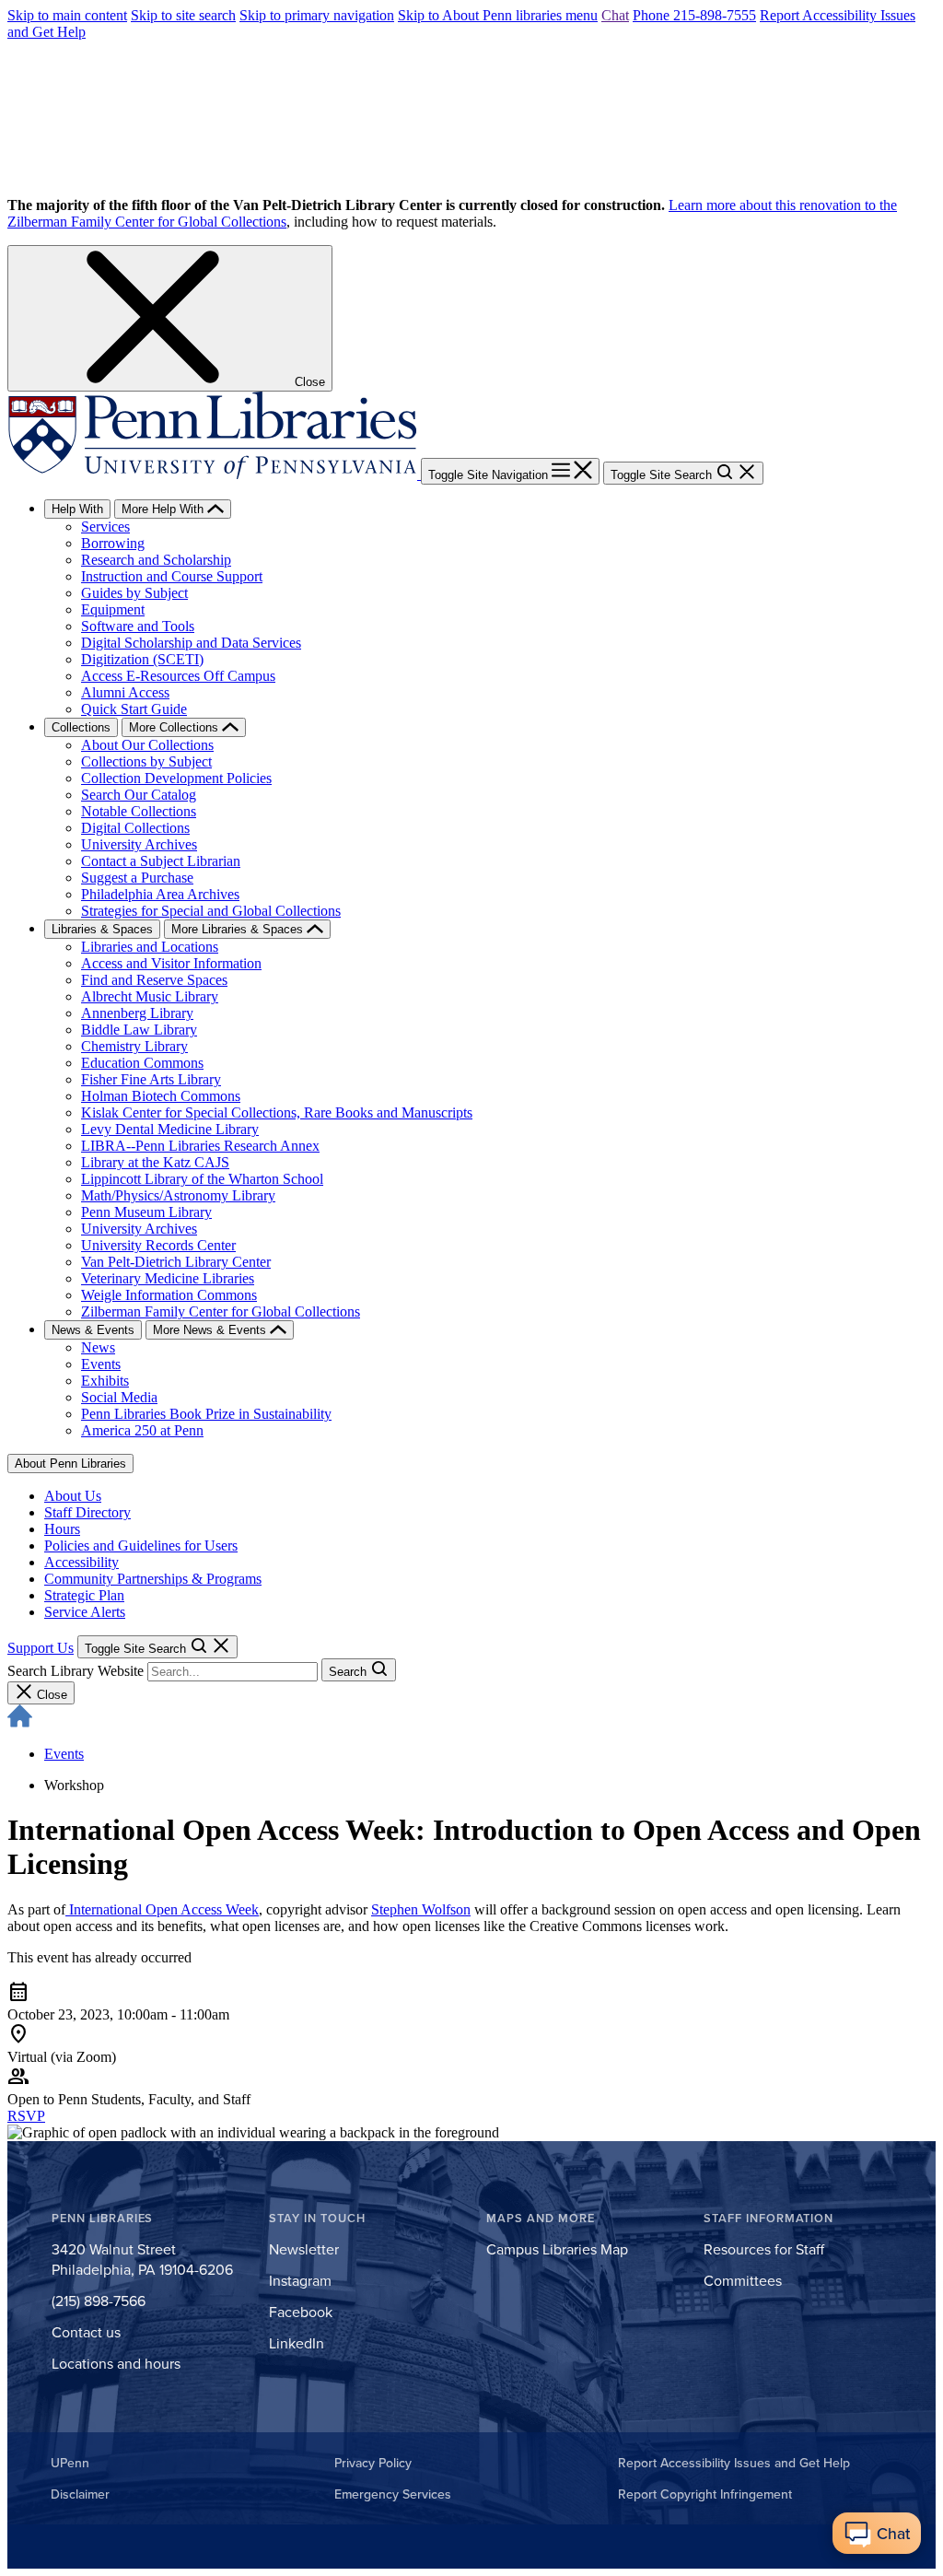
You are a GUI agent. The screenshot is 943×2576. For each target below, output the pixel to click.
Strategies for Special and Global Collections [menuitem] (211, 911)
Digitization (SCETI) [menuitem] (142, 659)
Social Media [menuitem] (119, 1397)
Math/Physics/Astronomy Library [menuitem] (178, 1195)
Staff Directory (87, 1512)
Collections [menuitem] (81, 727)
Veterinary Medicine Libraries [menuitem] (168, 1278)
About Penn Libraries (70, 1464)
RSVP (26, 2116)
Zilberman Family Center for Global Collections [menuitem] (221, 1311)
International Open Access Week (162, 1909)
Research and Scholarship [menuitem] (156, 560)
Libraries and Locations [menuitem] (150, 947)
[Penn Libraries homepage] (214, 474)
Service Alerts (85, 1612)
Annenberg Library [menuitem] (137, 1013)
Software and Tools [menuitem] (138, 626)
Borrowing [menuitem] (113, 543)
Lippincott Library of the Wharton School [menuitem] (202, 1179)
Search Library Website (76, 1671)
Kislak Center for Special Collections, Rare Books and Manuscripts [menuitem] (277, 1112)
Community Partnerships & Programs (153, 1579)
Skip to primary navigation (317, 15)
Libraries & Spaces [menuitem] (102, 929)
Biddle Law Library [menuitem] (139, 1030)
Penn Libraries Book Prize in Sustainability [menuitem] (206, 1414)
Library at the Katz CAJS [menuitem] (155, 1162)
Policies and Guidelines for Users (141, 1546)
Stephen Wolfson (421, 1909)
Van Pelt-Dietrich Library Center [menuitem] (176, 1262)
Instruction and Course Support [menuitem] (172, 576)
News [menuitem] (98, 1347)
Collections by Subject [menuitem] (146, 761)
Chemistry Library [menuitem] (134, 1046)
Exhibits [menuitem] (105, 1381)
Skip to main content (67, 15)
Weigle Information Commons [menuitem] (169, 1295)
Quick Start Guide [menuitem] (134, 709)
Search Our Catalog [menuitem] (139, 795)
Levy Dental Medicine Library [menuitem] (170, 1129)
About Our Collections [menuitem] (147, 745)
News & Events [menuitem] (93, 1330)
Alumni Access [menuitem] (125, 692)
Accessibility (81, 1562)
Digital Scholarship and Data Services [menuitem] (191, 643)
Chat (615, 15)
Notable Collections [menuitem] (139, 811)
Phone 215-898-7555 (694, 15)
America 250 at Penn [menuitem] (142, 1430)
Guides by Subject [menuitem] (134, 593)
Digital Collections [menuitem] (135, 828)
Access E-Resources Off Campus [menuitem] (178, 676)
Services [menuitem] (105, 527)
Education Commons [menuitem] (142, 1063)
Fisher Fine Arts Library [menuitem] (151, 1079)
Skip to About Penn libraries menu (498, 15)
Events (64, 1754)
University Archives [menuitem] (139, 844)
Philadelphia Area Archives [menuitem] (160, 894)
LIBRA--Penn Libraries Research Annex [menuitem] (200, 1146)
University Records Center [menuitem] (158, 1245)
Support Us (41, 1648)
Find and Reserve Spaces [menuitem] (154, 980)
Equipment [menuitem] (113, 609)
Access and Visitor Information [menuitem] (171, 963)
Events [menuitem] (101, 1364)
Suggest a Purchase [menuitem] (137, 878)
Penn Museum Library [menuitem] (146, 1212)
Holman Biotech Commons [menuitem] (161, 1096)
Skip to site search (183, 15)
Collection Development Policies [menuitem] (176, 778)
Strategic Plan (84, 1595)
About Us (73, 1496)
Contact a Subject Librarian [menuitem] (161, 861)
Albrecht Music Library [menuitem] (150, 996)
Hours (62, 1529)
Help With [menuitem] (77, 509)
